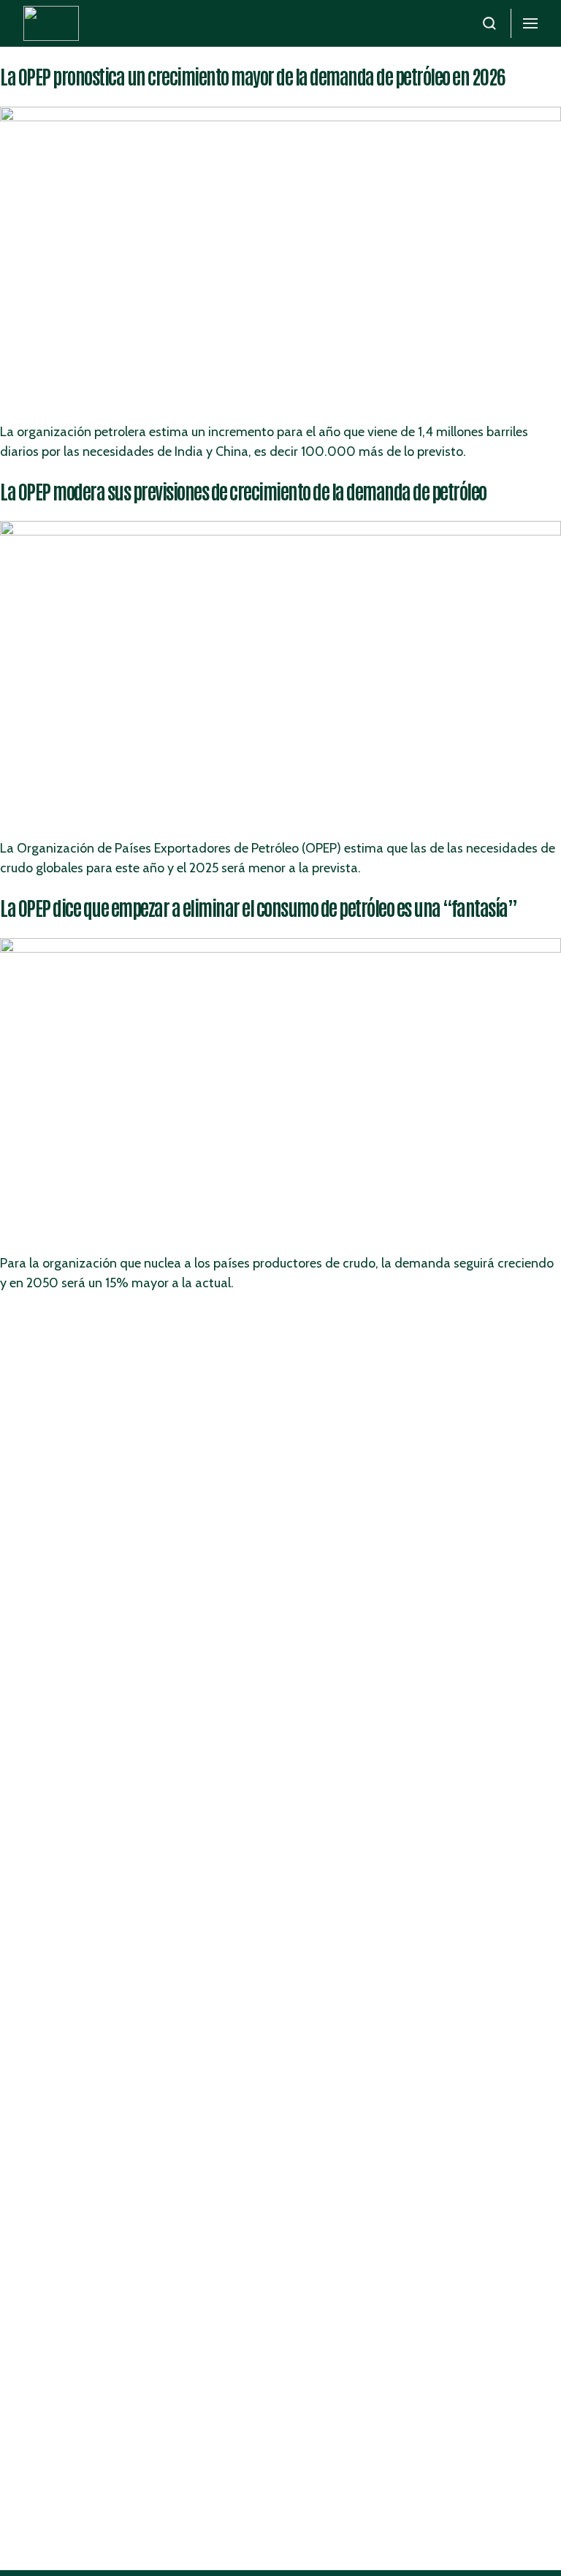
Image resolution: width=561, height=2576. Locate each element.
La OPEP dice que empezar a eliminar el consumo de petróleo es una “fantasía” (258, 907)
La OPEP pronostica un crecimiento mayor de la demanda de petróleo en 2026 (252, 76)
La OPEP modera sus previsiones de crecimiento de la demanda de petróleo (243, 491)
